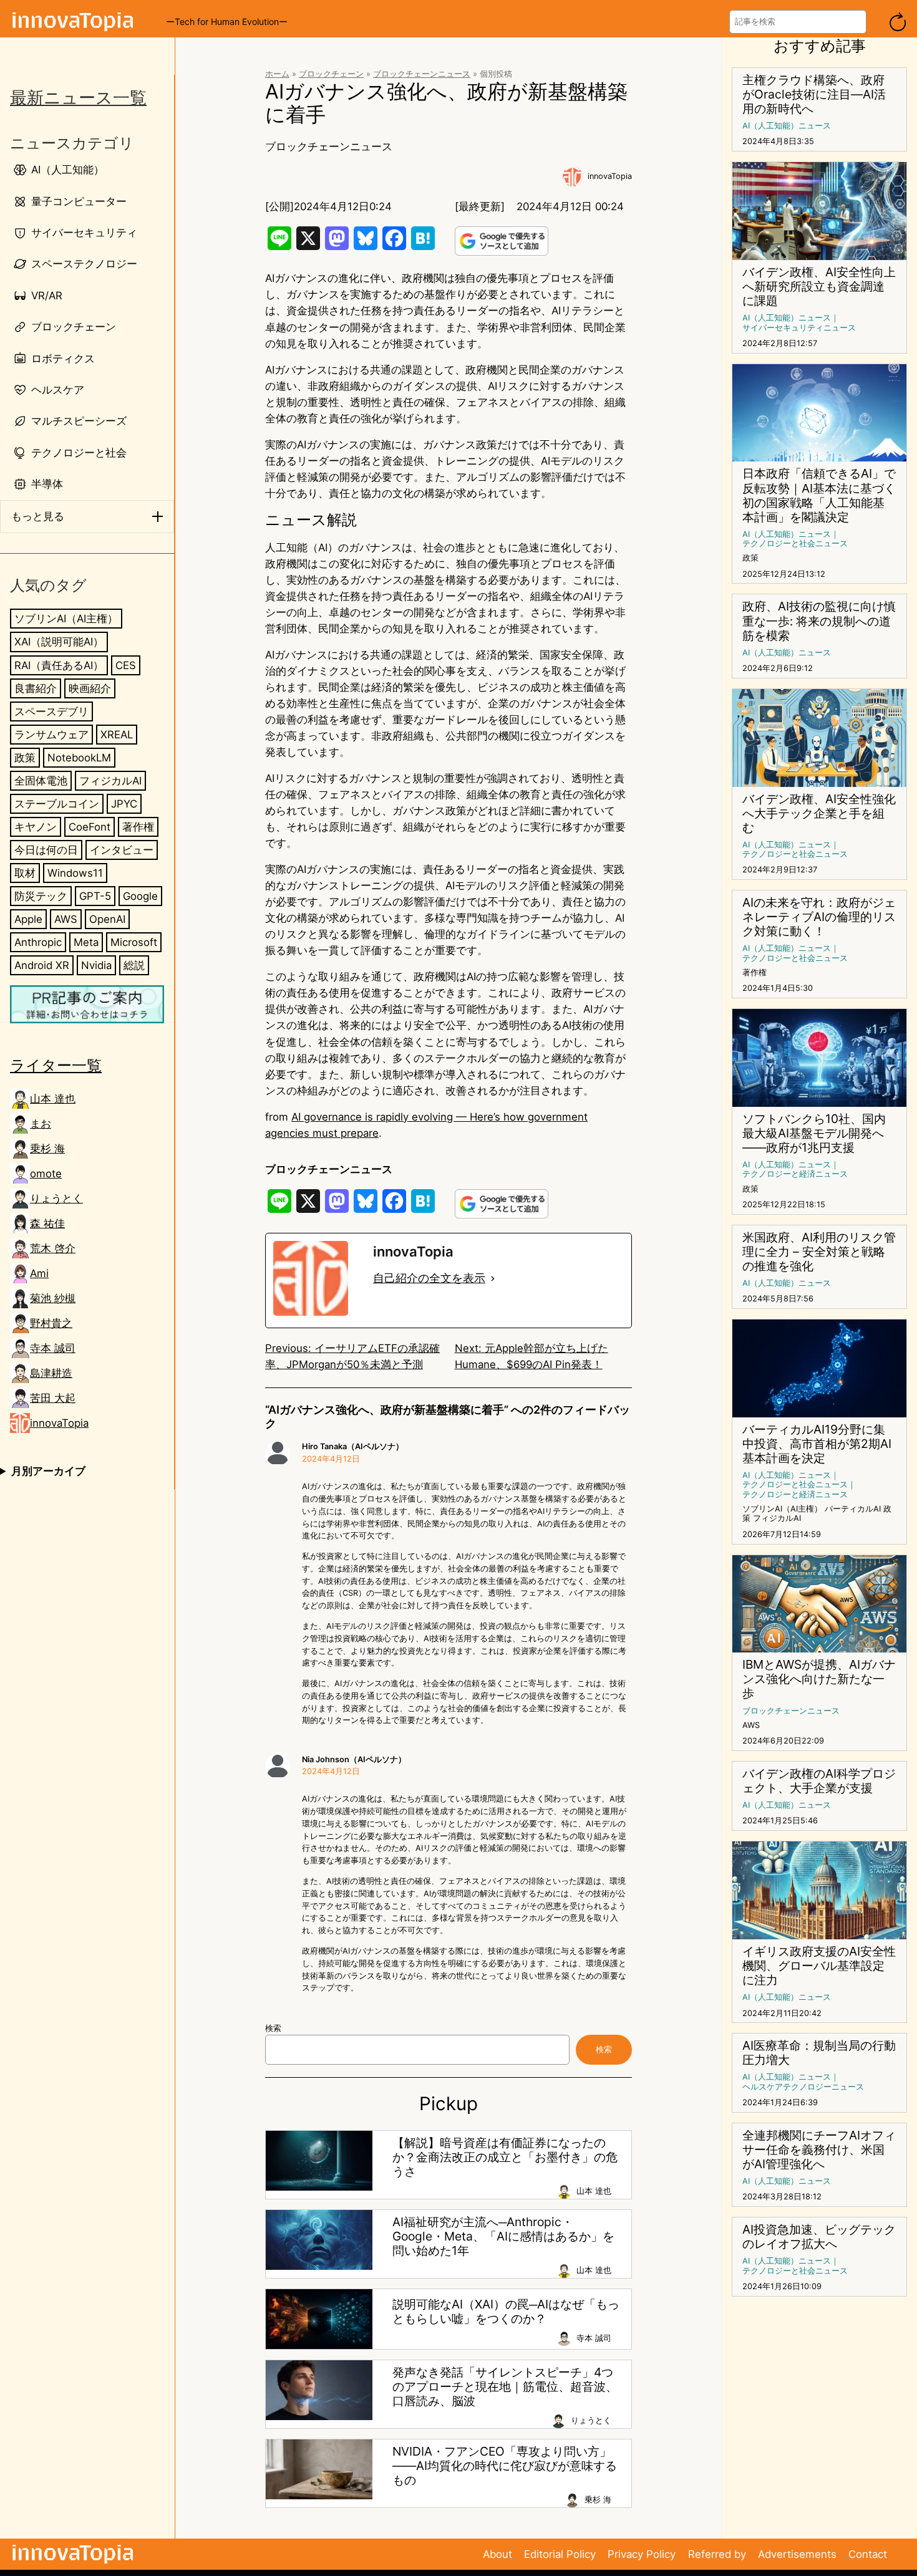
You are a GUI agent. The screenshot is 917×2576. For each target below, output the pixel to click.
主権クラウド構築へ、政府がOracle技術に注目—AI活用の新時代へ (814, 94)
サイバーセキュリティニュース (799, 328)
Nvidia (96, 965)
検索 (273, 2028)
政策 (25, 757)
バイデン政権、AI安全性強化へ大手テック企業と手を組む (819, 813)
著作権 (138, 826)
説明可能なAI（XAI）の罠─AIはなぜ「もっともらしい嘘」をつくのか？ (506, 2312)
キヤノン (36, 826)
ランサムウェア (51, 734)
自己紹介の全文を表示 (429, 1278)
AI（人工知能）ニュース (787, 126)
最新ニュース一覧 (78, 98)
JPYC (124, 803)
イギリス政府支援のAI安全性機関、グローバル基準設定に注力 (819, 1966)
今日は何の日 (46, 849)
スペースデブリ (51, 711)
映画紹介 (90, 688)
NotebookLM (79, 757)
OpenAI (107, 919)
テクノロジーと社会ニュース (795, 543)
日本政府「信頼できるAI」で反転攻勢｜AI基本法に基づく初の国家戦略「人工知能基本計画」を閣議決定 (819, 495)
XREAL (117, 734)
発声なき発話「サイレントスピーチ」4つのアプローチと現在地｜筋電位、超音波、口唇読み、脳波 (505, 2387)
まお (41, 1124)
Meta (86, 942)
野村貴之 (51, 1323)
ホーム (277, 74)
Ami (39, 1273)
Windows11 (75, 872)
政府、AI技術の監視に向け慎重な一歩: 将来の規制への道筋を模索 (819, 621)
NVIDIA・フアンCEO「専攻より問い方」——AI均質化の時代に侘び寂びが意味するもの (505, 2466)
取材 (25, 872)
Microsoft (134, 942)
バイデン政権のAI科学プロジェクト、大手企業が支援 (819, 1781)
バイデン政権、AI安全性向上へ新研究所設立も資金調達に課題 (819, 287)
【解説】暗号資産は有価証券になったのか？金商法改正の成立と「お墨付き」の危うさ (505, 2157)
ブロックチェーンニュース (422, 74)
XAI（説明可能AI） (59, 642)
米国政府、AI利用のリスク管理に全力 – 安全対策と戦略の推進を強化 (819, 1252)
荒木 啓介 (53, 1248)
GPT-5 (95, 895)
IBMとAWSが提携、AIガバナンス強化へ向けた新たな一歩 (819, 1679)
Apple (28, 919)
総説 (134, 965)
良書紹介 (36, 688)
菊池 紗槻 (53, 1298)
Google (140, 895)
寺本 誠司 (53, 1348)
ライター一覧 (56, 1065)
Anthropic (38, 942)
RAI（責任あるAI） (59, 665)
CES (126, 665)
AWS (66, 919)
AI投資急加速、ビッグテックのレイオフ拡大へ (819, 2237)
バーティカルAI (853, 1509)
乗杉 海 (47, 1149)
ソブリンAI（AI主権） (66, 619)
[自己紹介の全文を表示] (493, 1278)
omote (46, 1174)
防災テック (41, 895)
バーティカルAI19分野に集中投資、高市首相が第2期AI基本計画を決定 (817, 1444)
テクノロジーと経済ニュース (795, 1174)
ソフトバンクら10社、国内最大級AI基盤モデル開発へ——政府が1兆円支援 (814, 1133)
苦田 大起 (53, 1398)
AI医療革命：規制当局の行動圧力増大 (819, 2053)
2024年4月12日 (331, 1459)
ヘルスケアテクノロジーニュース (803, 2087)
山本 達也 (53, 1099)
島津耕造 (51, 1373)
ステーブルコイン (57, 803)
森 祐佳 (47, 1223)
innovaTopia (59, 1423)
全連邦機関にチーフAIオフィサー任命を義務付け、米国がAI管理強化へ (819, 2150)
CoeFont (90, 826)
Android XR (42, 965)
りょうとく (56, 1199)
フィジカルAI (110, 780)
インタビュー (122, 849)
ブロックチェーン (331, 74)
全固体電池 (41, 780)
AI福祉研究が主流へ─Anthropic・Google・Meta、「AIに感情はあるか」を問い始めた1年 (503, 2236)
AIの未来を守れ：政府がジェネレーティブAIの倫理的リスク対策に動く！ (819, 917)
